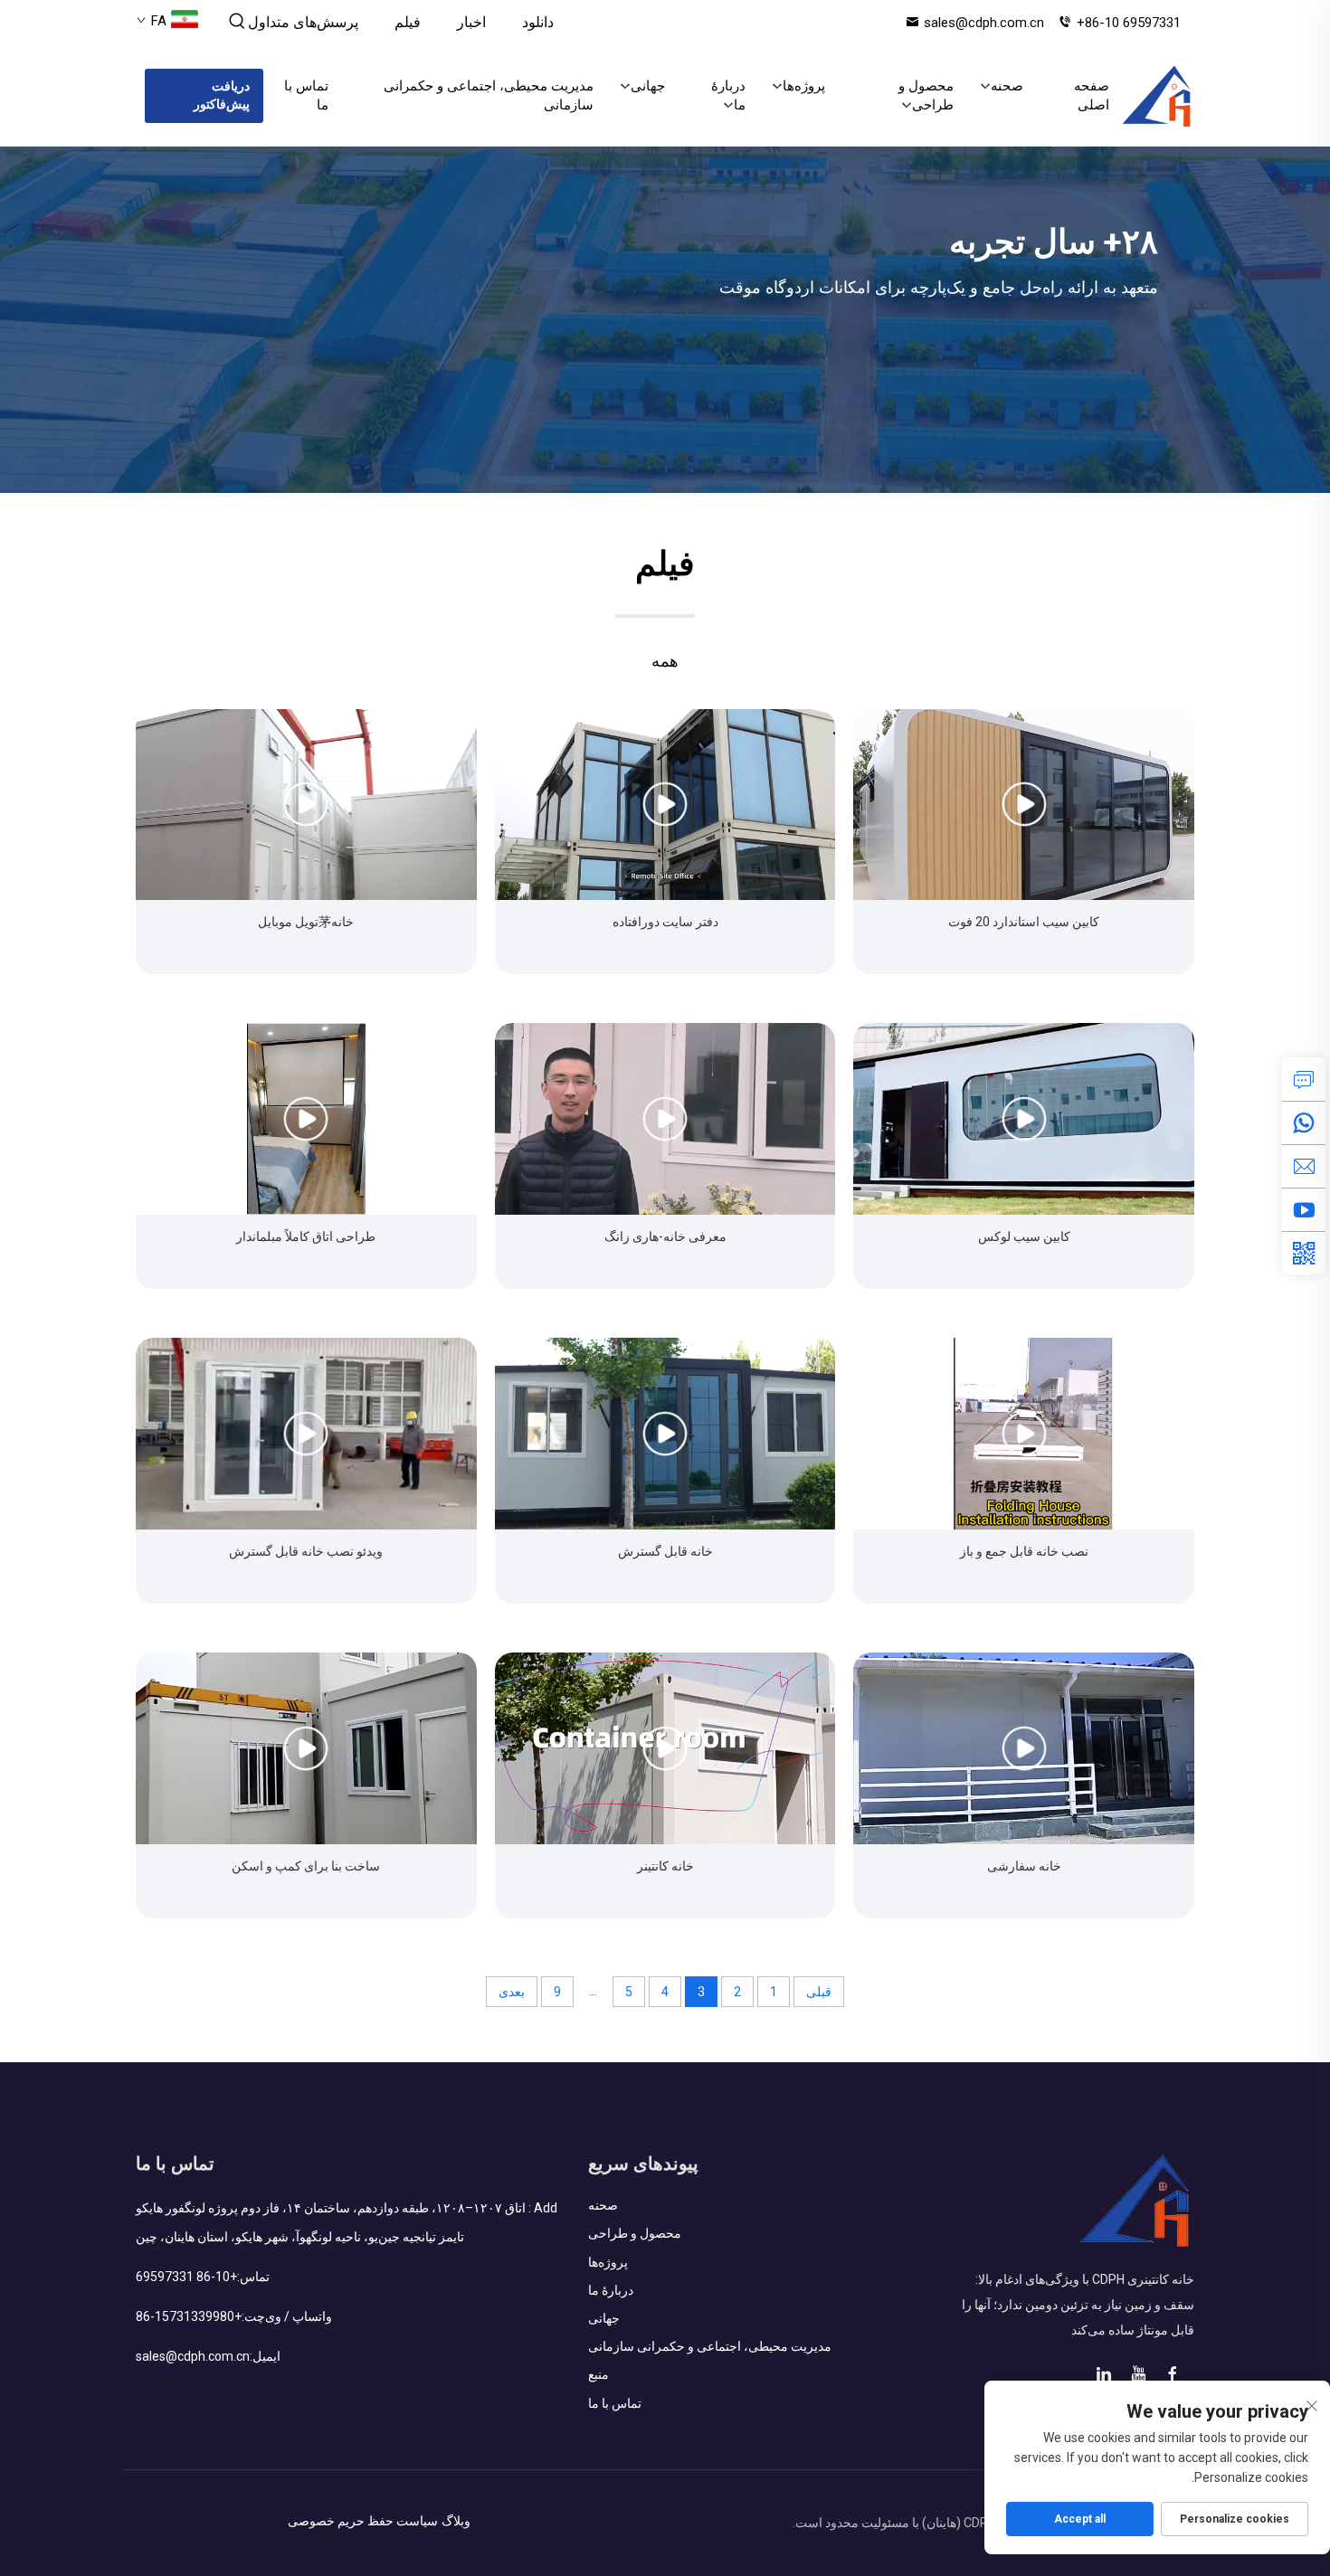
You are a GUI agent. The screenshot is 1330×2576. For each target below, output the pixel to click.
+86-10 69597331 (1129, 23)
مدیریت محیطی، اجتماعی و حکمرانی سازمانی (489, 95)
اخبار (471, 22)
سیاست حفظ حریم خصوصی (363, 2521)
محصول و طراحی (926, 95)
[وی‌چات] (1304, 1253)
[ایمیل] (1304, 1166)
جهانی (648, 86)
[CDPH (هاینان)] (1157, 96)
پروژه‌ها (804, 86)
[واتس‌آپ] (1304, 1122)
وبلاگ (456, 2521)
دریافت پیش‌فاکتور (222, 95)
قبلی (819, 1992)
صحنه (1007, 86)
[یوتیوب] (1304, 1209)
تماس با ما (306, 95)
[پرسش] (1304, 1079)
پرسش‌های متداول (303, 22)
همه (665, 661)
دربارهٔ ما (728, 95)
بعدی (512, 1992)
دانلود (538, 22)
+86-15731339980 (189, 2316)
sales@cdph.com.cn (984, 23)
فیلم (408, 22)
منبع (598, 2374)
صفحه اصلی (1092, 95)
